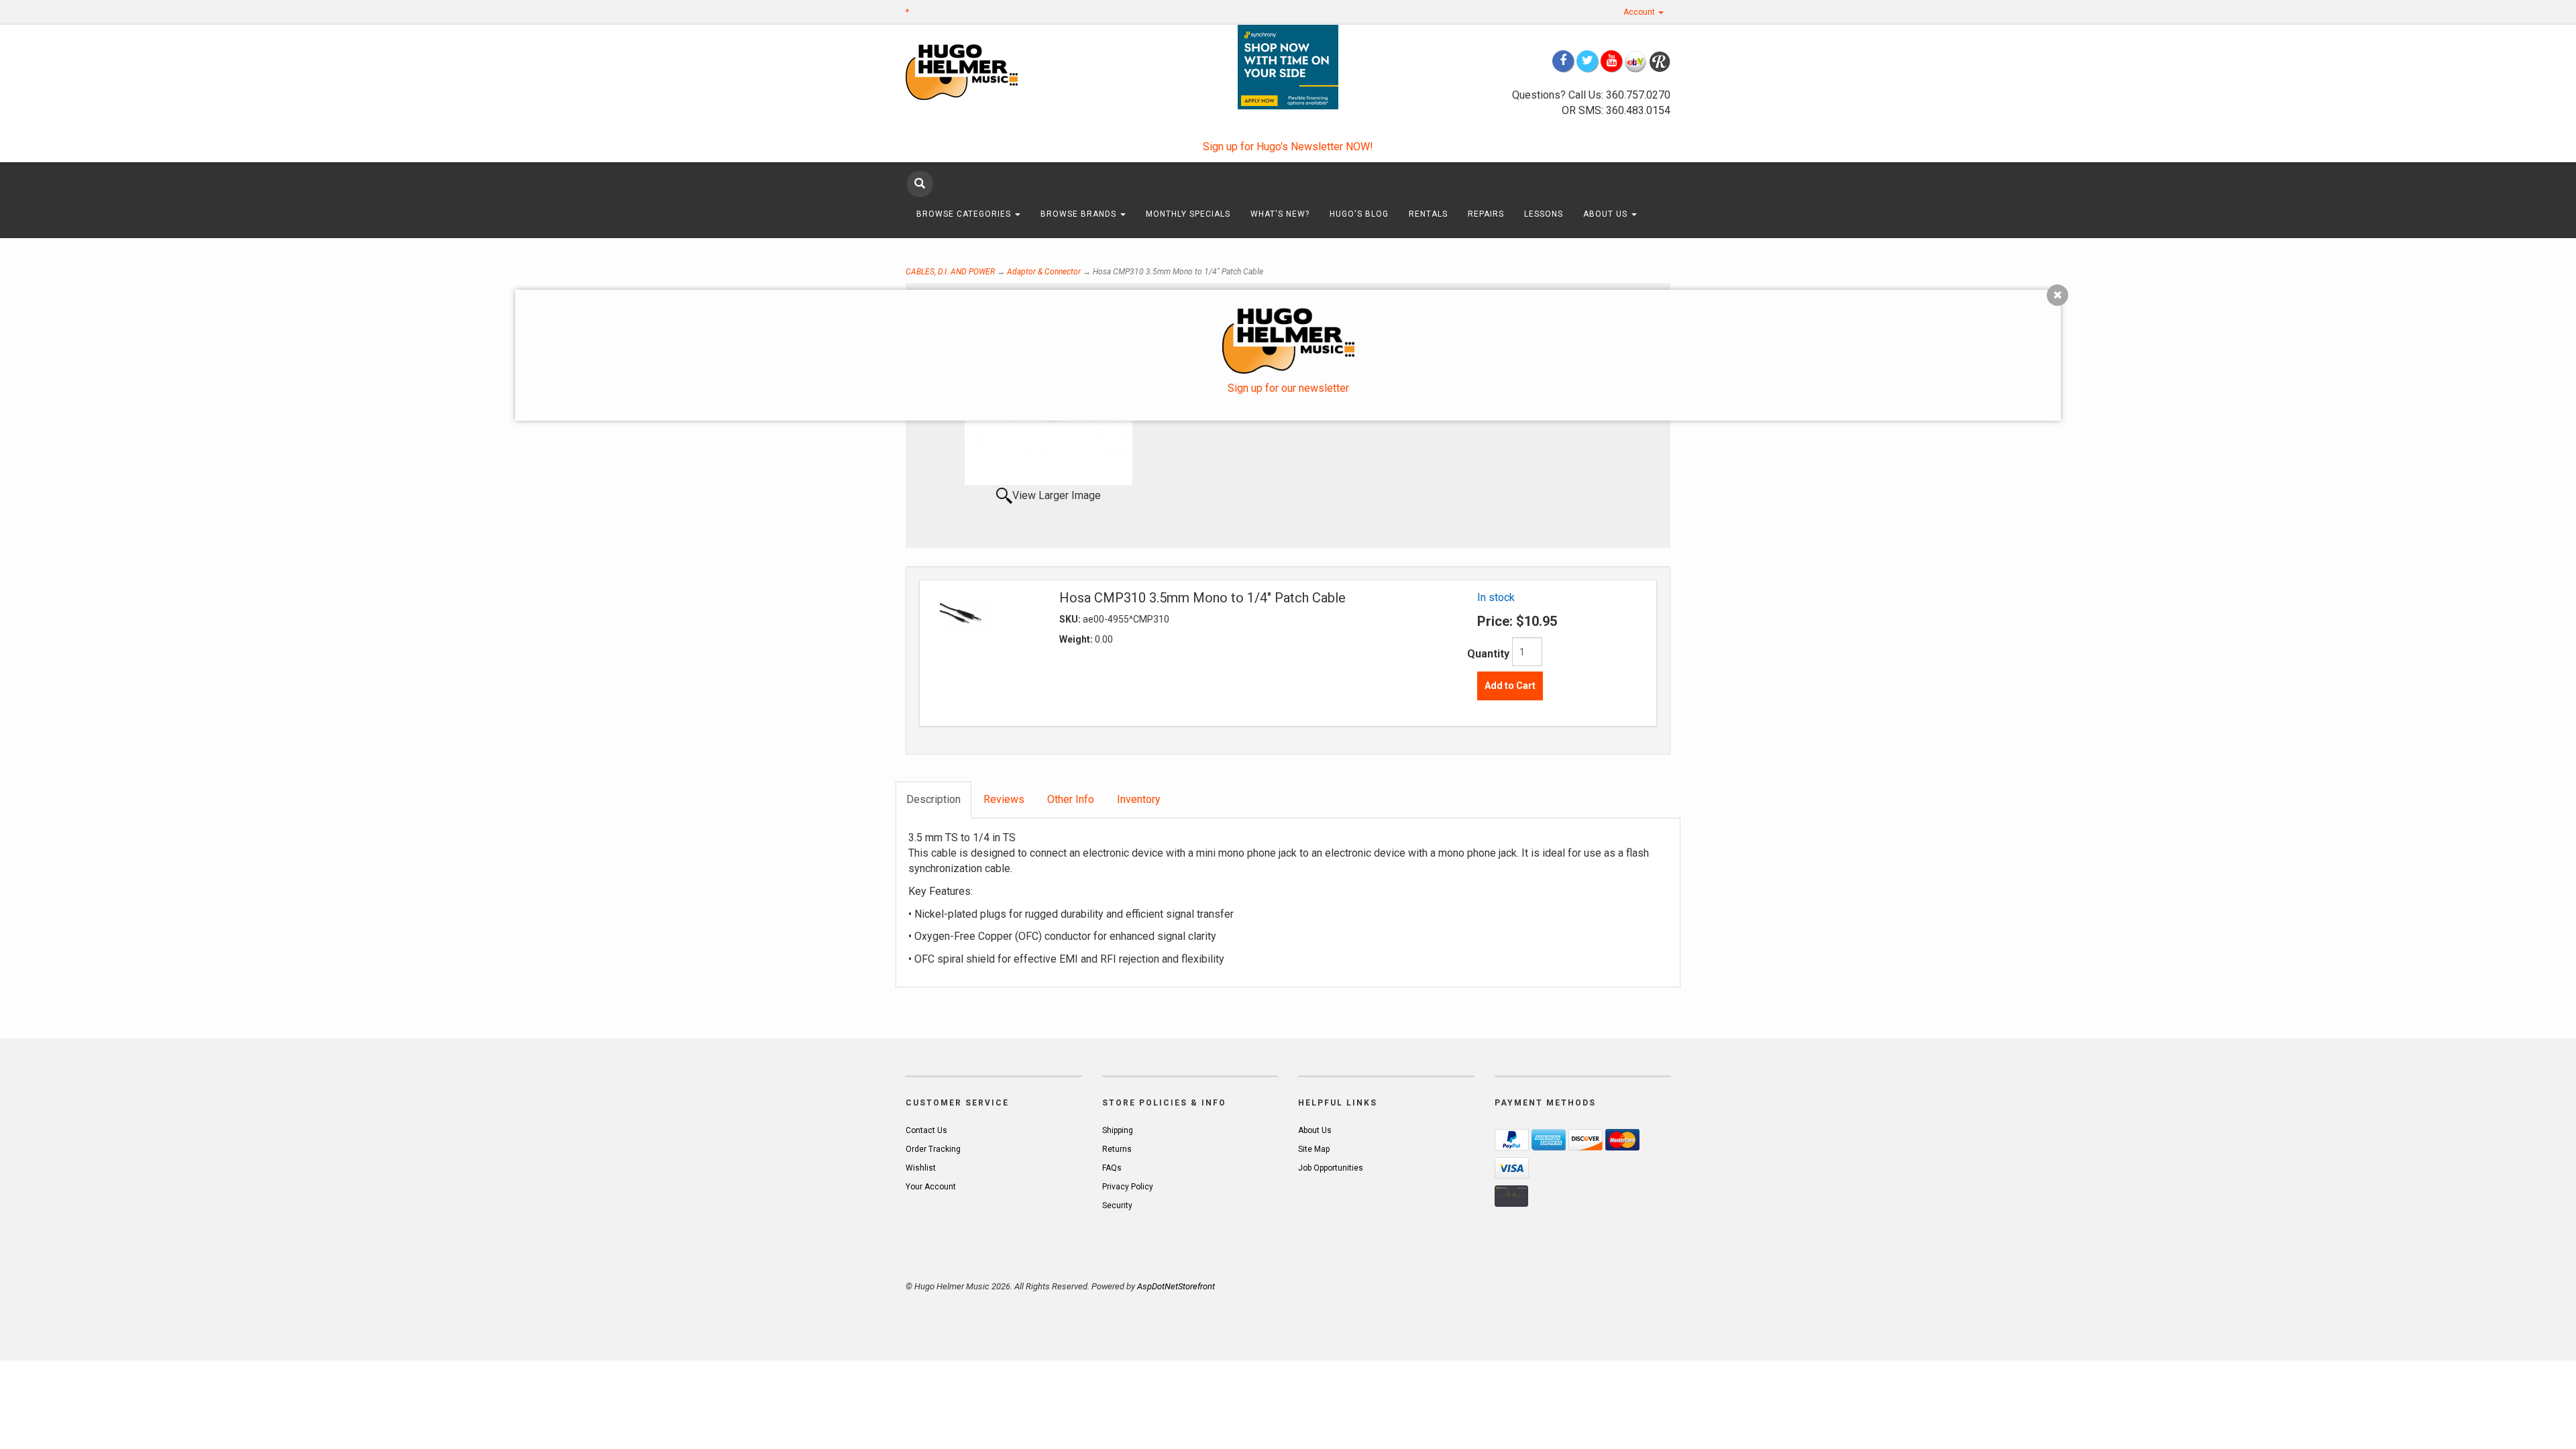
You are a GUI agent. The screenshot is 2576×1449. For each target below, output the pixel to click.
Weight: (1077, 639)
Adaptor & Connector (1044, 272)
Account (1640, 12)
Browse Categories (965, 214)
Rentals (1428, 214)
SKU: (1071, 619)
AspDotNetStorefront (1176, 1286)
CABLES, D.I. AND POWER (950, 272)
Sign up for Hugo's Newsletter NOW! (1288, 147)
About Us (1607, 214)
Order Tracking (933, 1149)
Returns (1117, 1149)
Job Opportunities (1331, 1168)
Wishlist (921, 1168)
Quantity (1488, 654)
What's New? (1280, 214)
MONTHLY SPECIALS (1188, 214)
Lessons (1544, 214)
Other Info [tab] (1071, 799)
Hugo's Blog (1359, 214)
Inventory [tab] (1139, 799)
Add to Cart (1510, 686)
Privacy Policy (1128, 1187)
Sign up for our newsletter (1288, 388)
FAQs (1112, 1168)
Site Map (1314, 1149)
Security (1117, 1205)
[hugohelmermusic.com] (994, 71)
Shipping (1118, 1130)
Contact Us (926, 1130)
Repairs (1486, 214)
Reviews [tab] (1004, 799)
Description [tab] (933, 799)
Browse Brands (1080, 214)
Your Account (931, 1187)
